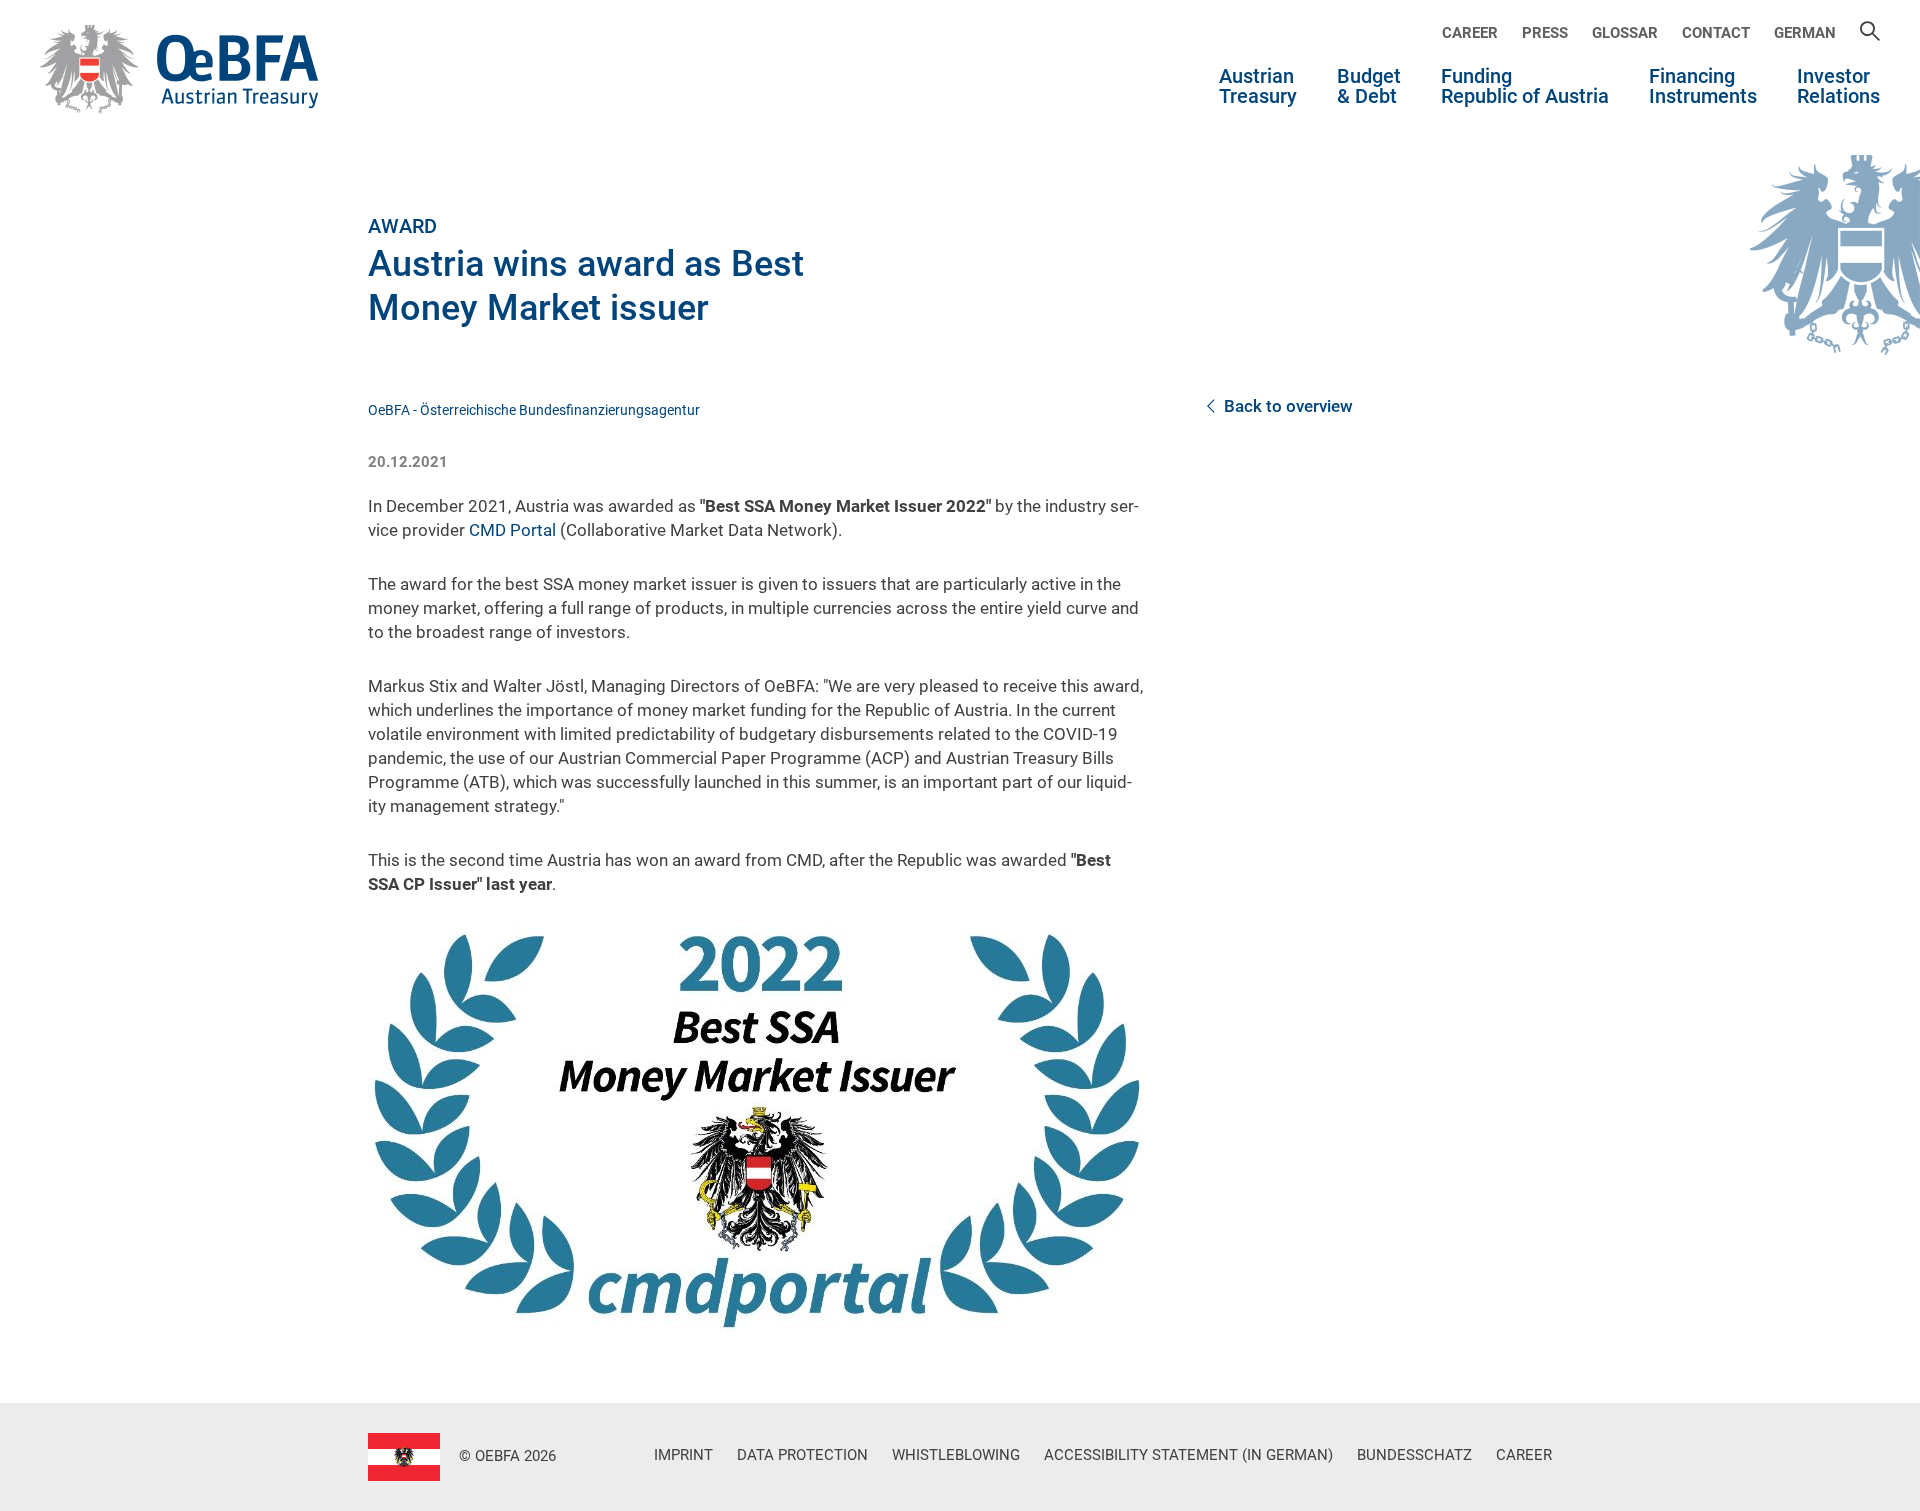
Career (1470, 33)
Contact (1716, 33)
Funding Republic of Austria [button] (1525, 87)
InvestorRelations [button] (1838, 87)
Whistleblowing (956, 1455)
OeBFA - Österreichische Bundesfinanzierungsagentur (534, 410)
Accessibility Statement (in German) (1188, 1455)
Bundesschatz (1414, 1455)
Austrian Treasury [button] (1258, 87)
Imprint (683, 1455)
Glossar (1625, 33)
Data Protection (802, 1455)
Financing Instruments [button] (1703, 87)
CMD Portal (512, 530)
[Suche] (1870, 33)
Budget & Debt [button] (1369, 87)
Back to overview (1288, 406)
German (1805, 33)
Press (1545, 33)
